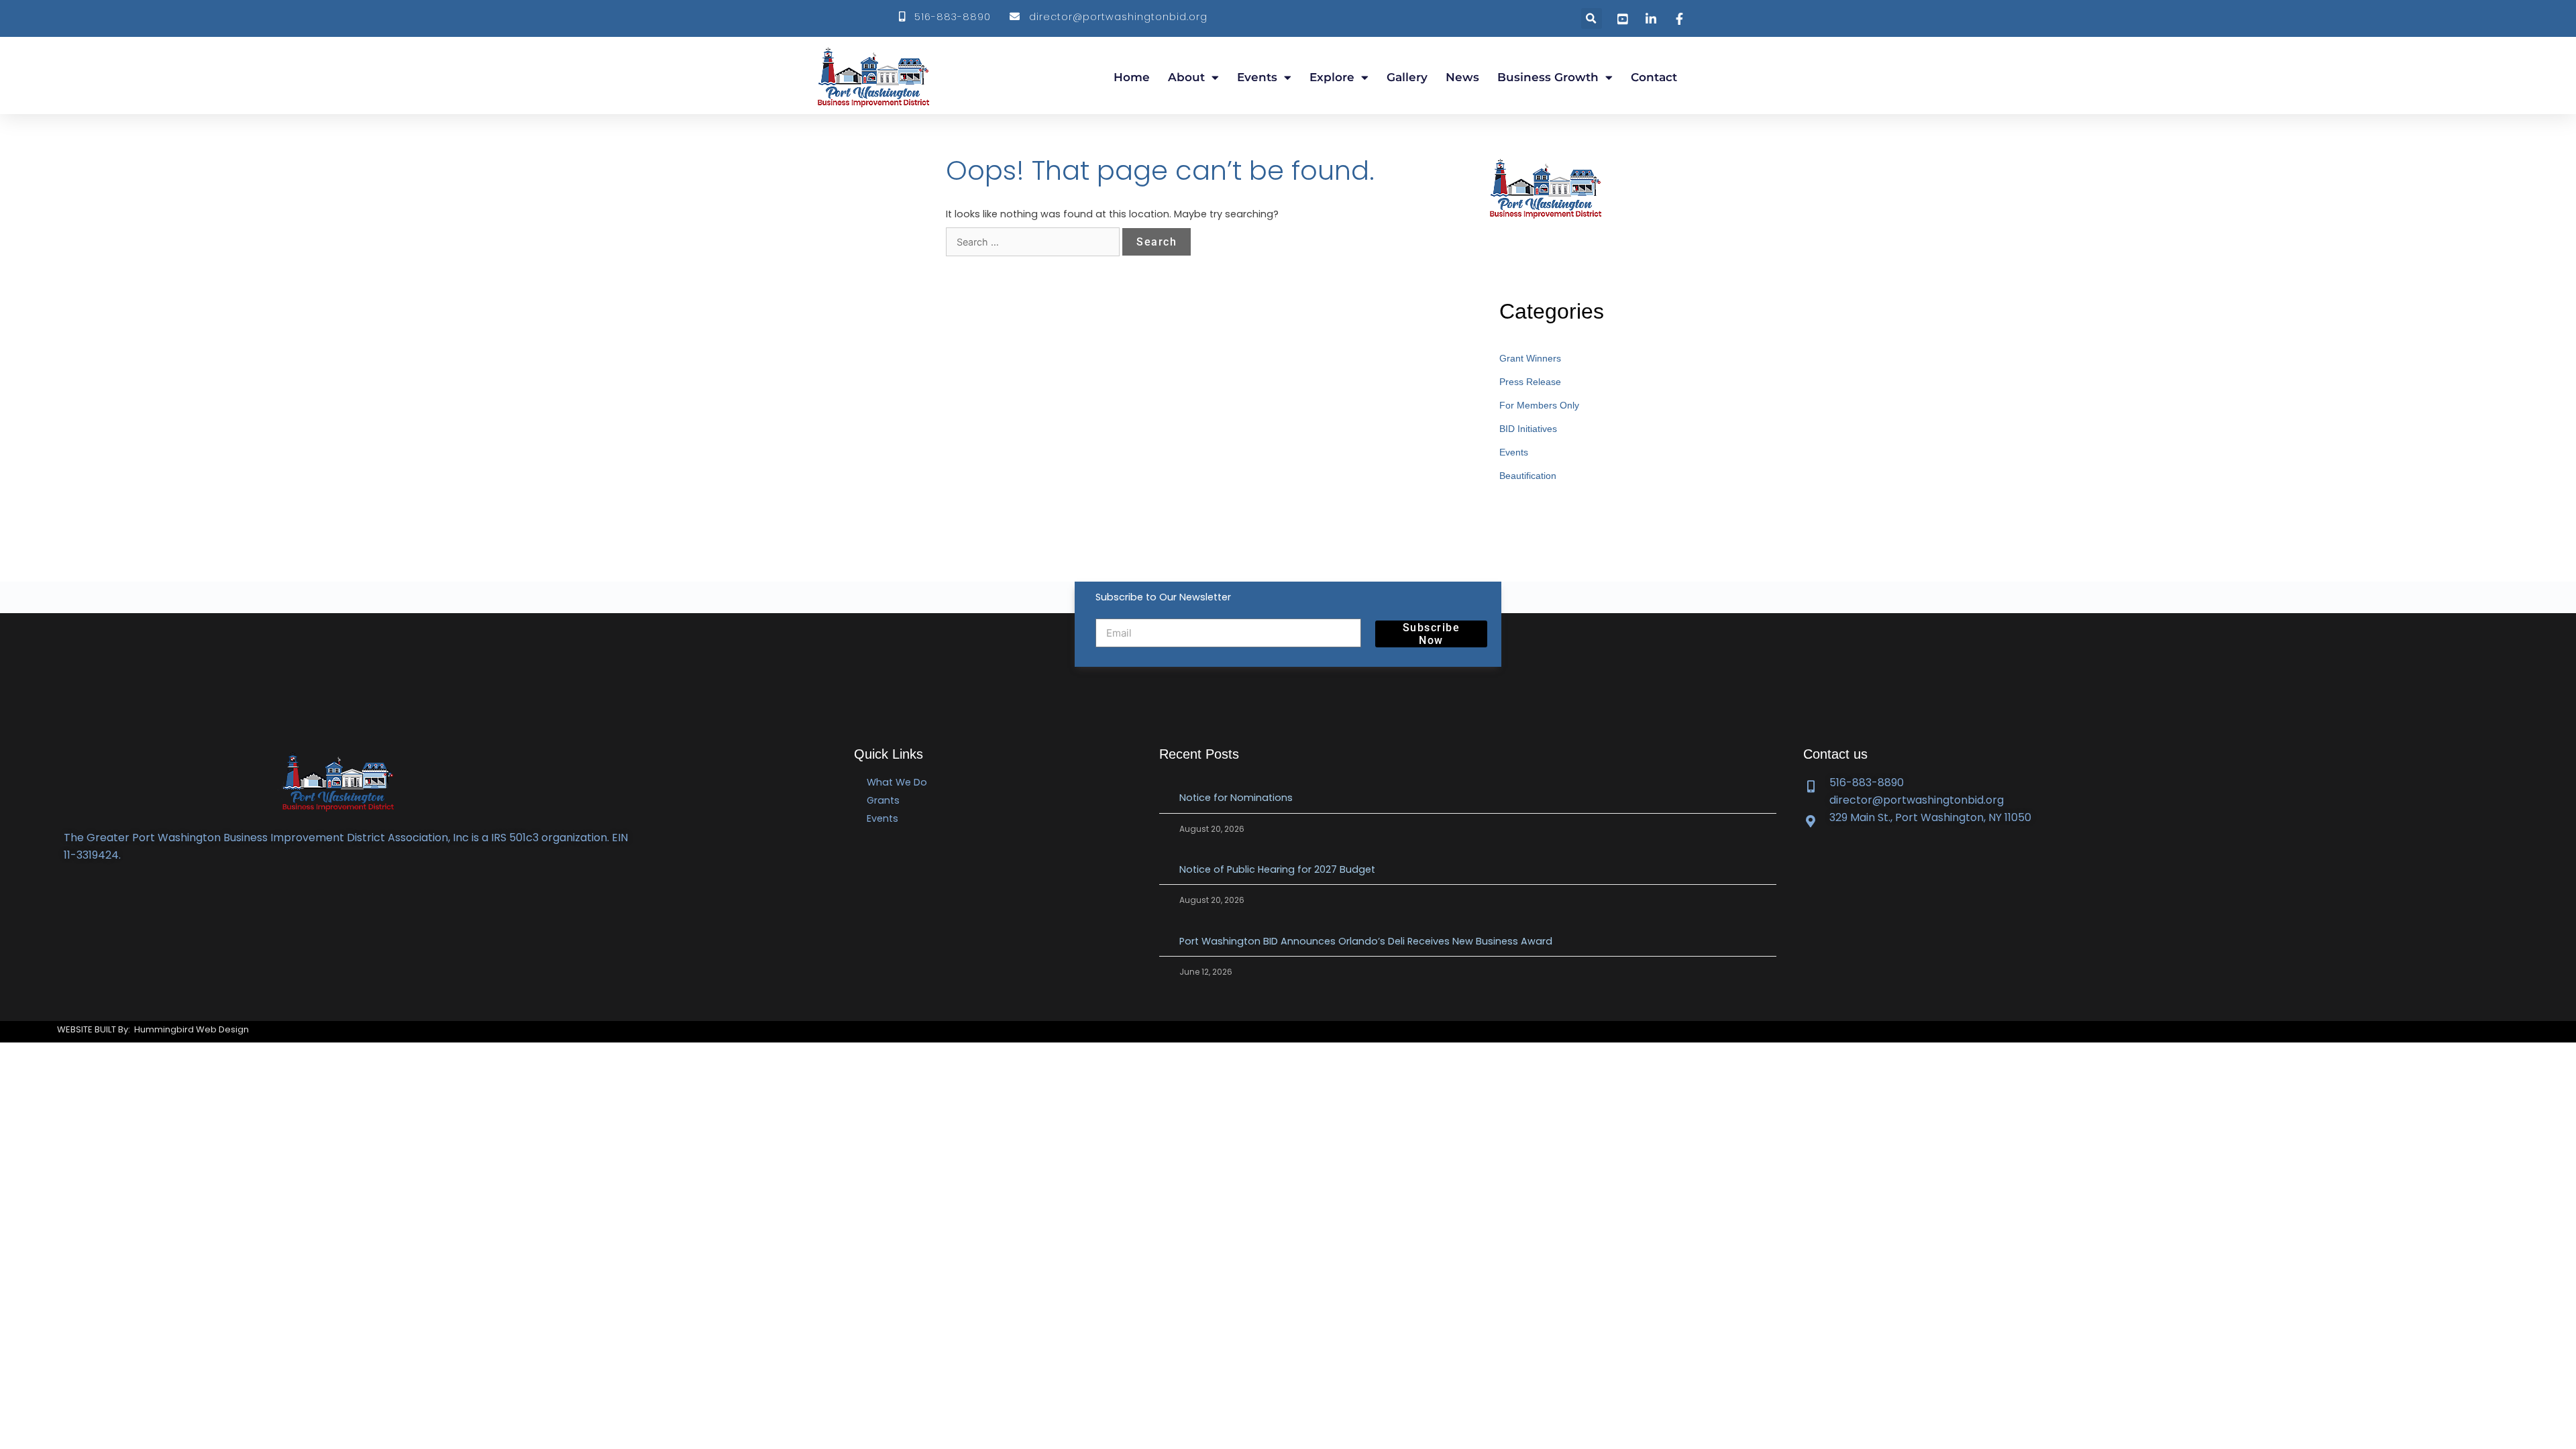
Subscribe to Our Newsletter (1163, 597)
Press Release (1530, 382)
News (1462, 77)
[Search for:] (1034, 242)
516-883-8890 (949, 17)
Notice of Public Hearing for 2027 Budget (1277, 869)
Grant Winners (1530, 358)
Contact (1654, 77)
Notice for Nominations (1237, 798)
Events (1257, 77)
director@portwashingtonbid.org (1115, 17)
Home (1132, 77)
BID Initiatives (1528, 429)
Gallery (1407, 77)
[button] (1592, 18)
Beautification (1528, 476)
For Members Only (1539, 405)
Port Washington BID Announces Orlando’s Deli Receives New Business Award (1366, 941)
